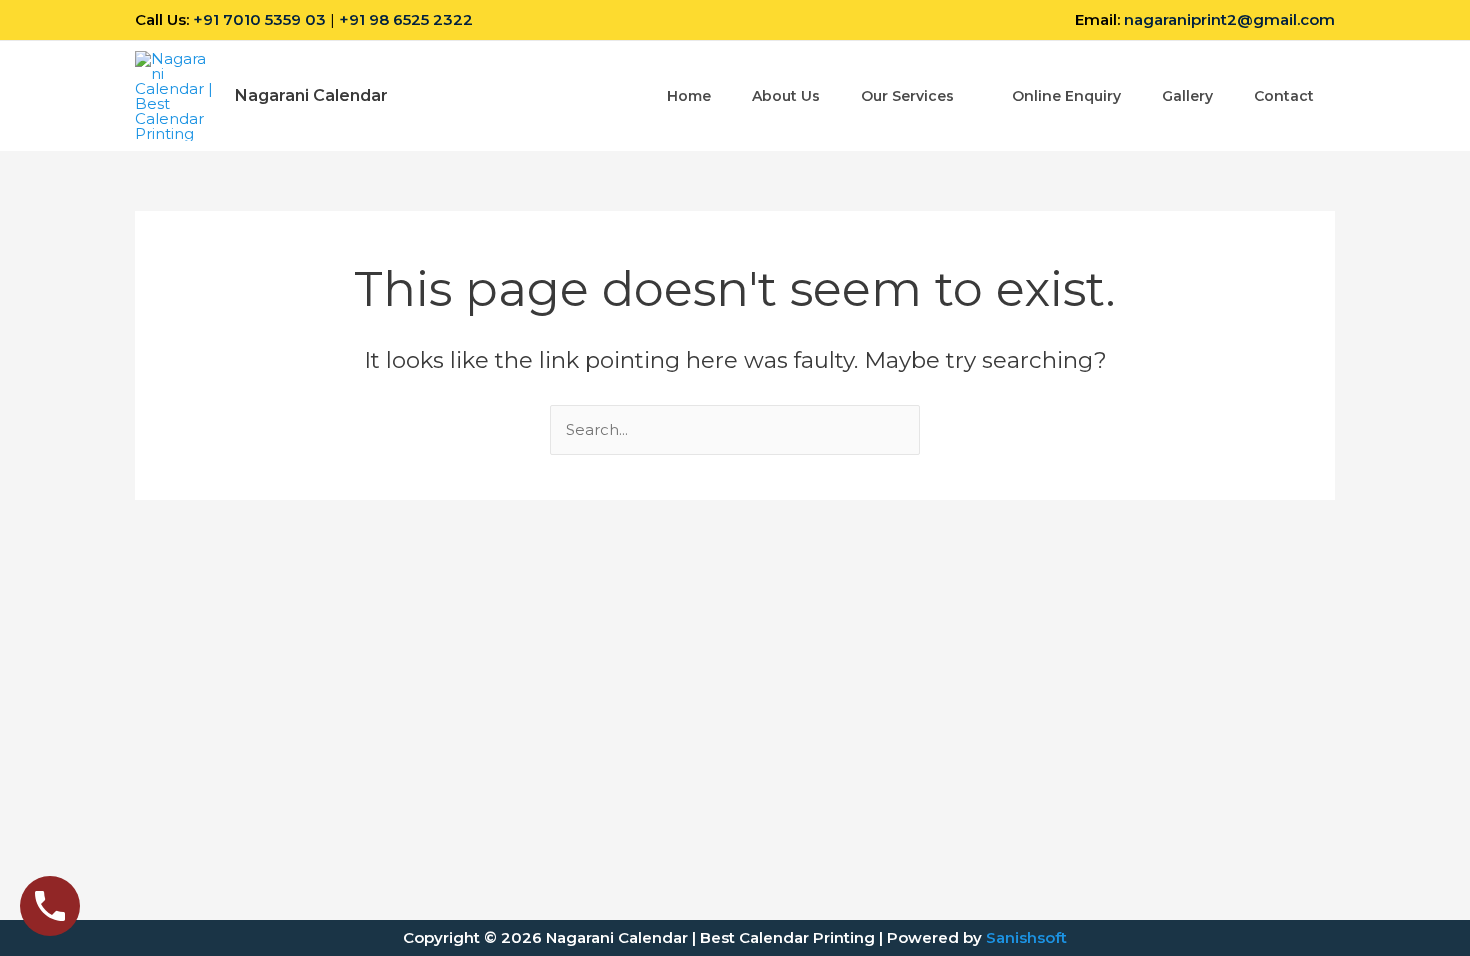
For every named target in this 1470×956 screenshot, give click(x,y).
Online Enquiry (1066, 96)
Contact (1284, 96)
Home (689, 96)
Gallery (1187, 96)
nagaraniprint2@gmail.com (1229, 19)
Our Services (907, 96)
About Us (786, 96)
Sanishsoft (1026, 937)
